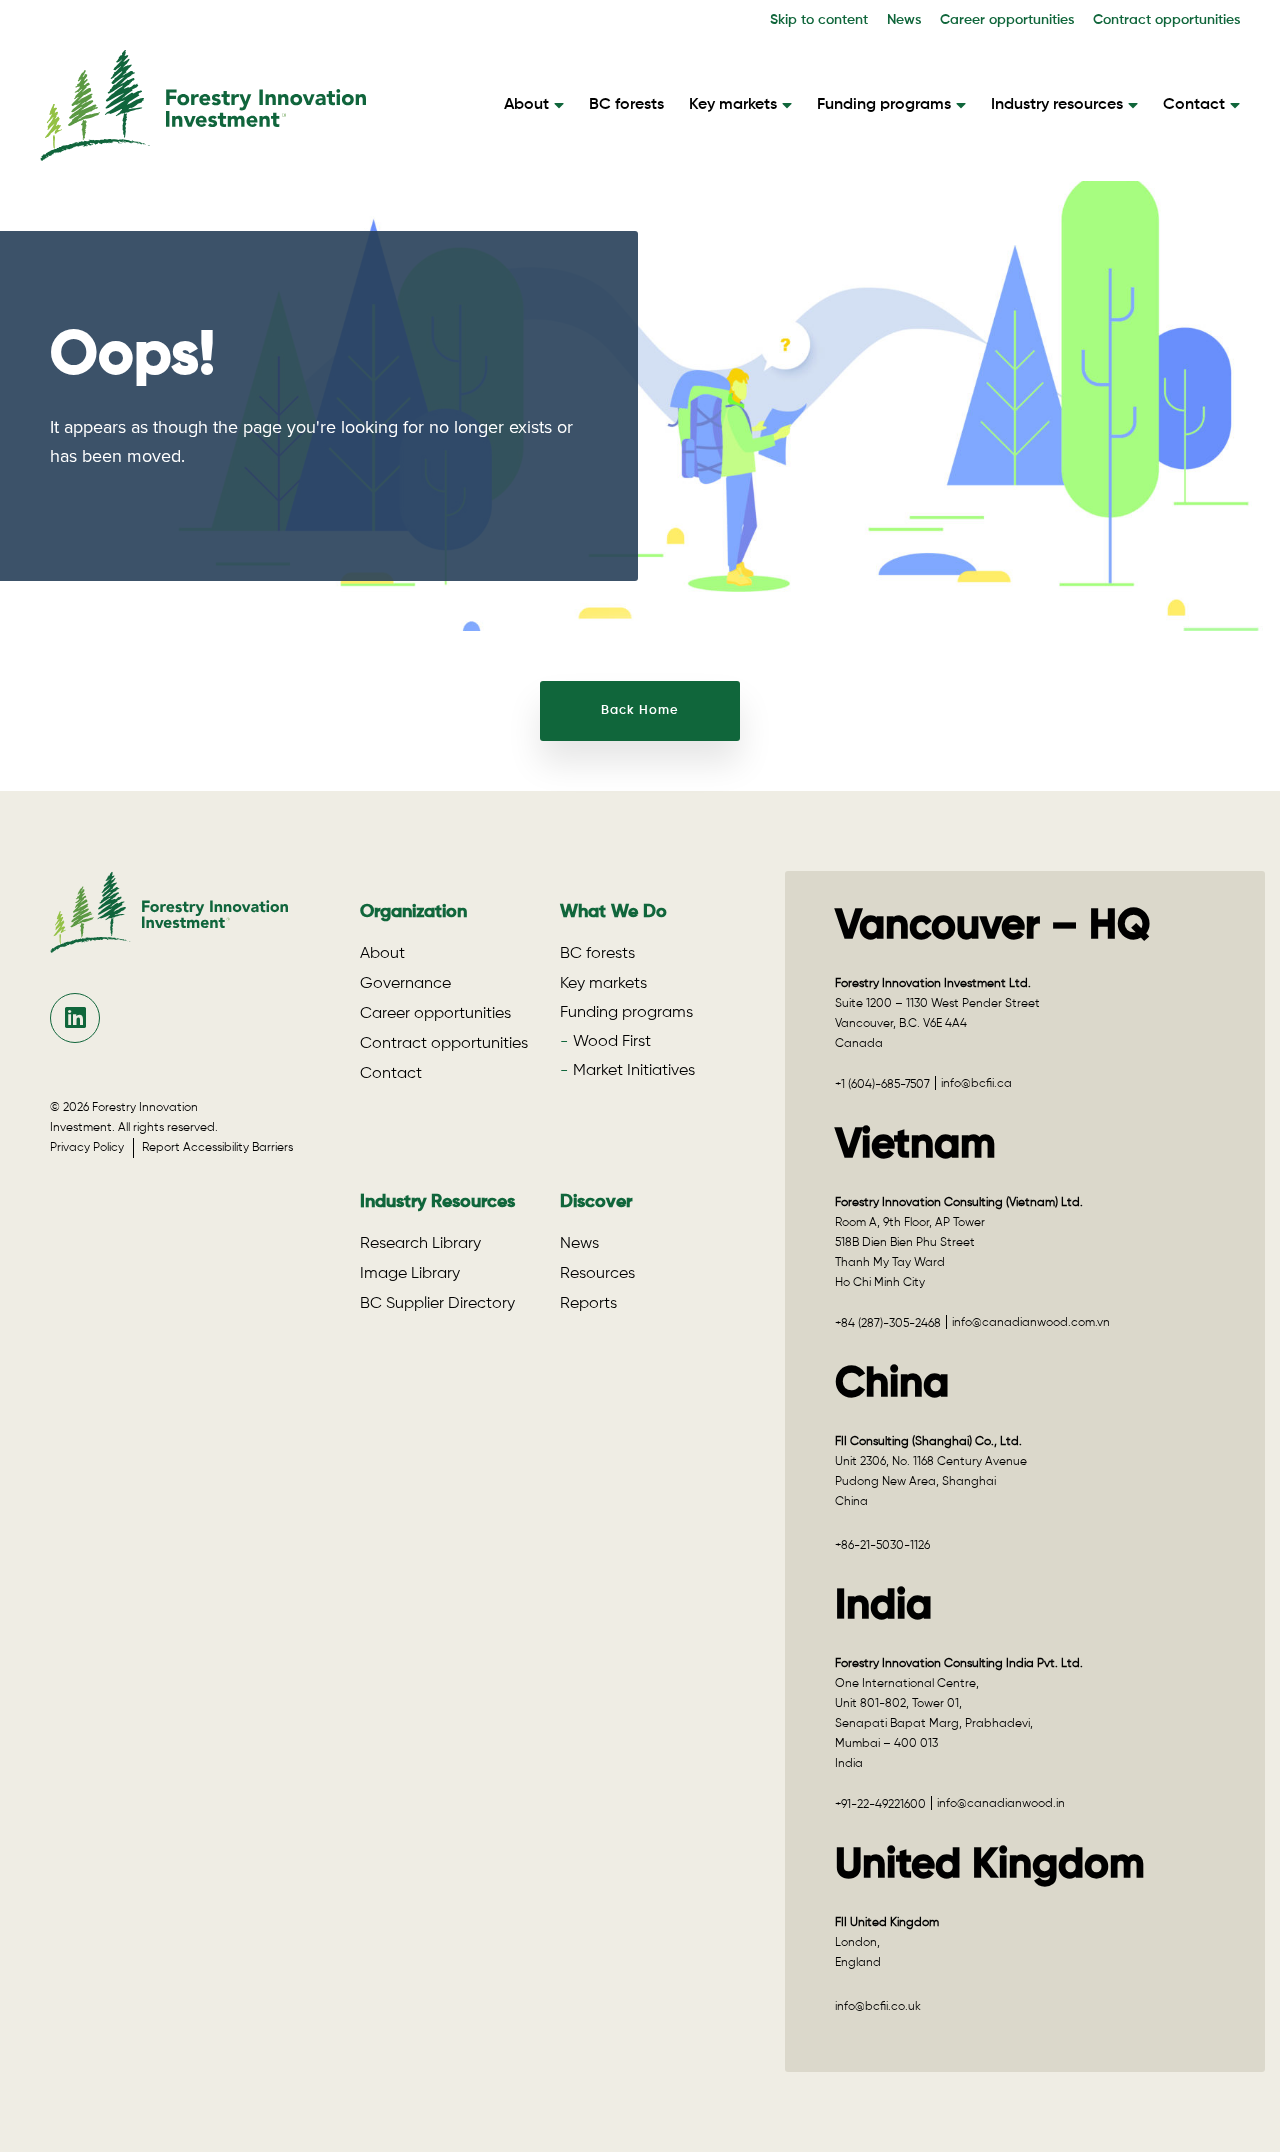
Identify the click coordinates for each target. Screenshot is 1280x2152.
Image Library (410, 1274)
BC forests (626, 105)
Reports (588, 1304)
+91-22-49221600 (880, 1805)
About (526, 105)
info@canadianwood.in (1001, 1804)
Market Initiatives (634, 1071)
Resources (597, 1274)
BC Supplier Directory (437, 1304)
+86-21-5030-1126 (882, 1546)
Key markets (733, 105)
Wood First (612, 1042)
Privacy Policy (91, 1148)
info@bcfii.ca (976, 1084)
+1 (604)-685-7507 (882, 1085)
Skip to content (819, 20)
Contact (1194, 105)
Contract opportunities (1166, 20)
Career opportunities (1007, 20)
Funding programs (884, 105)
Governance (405, 984)
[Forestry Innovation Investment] (203, 151)
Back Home (640, 710)
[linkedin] (75, 1018)
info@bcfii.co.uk (878, 2007)
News (904, 20)
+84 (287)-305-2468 (888, 1324)
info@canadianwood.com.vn (1031, 1323)
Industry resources (1057, 105)
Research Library (420, 1244)
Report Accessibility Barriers (217, 1148)
